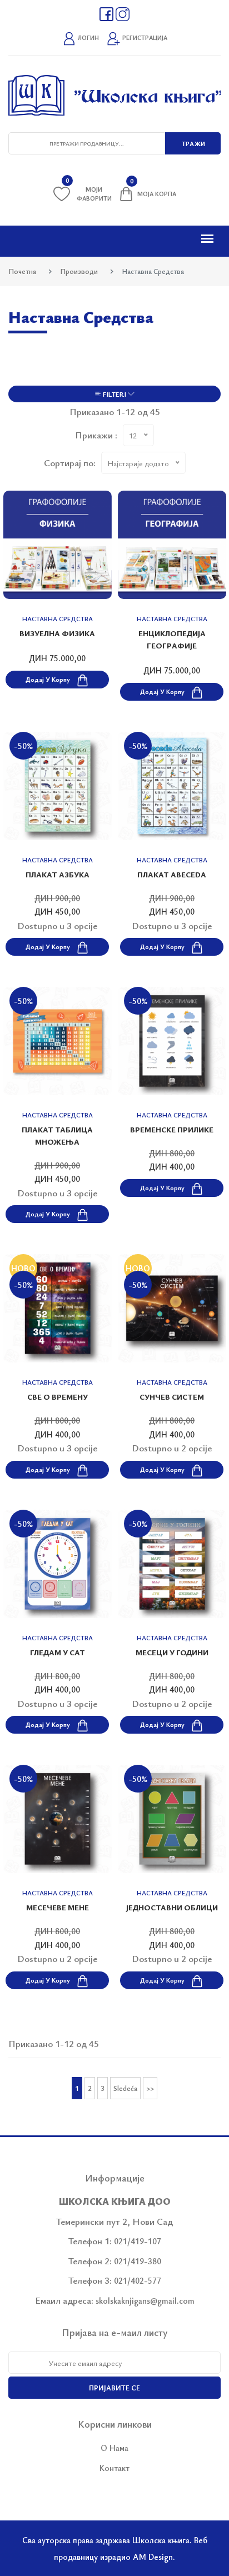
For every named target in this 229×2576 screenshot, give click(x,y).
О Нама (114, 2448)
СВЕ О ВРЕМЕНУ (58, 1397)
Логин (88, 38)
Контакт (114, 2468)
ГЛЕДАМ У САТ (58, 1652)
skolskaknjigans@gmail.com (145, 2300)
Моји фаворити (89, 194)
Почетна (22, 271)
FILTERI (114, 394)
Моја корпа (153, 192)
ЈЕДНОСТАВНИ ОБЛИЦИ (172, 1907)
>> (150, 2088)
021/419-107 (138, 2241)
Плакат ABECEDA (172, 874)
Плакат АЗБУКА (58, 874)
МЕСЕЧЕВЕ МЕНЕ (58, 1907)
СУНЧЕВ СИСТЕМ (172, 1397)
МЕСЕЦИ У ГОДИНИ (172, 1652)
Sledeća (125, 2088)
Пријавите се (114, 2388)
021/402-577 (138, 2280)
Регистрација (144, 38)
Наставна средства (58, 618)
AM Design (153, 2557)
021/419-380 (138, 2261)
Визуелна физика (57, 633)
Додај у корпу (48, 679)
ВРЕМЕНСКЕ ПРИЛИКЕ (172, 1129)
